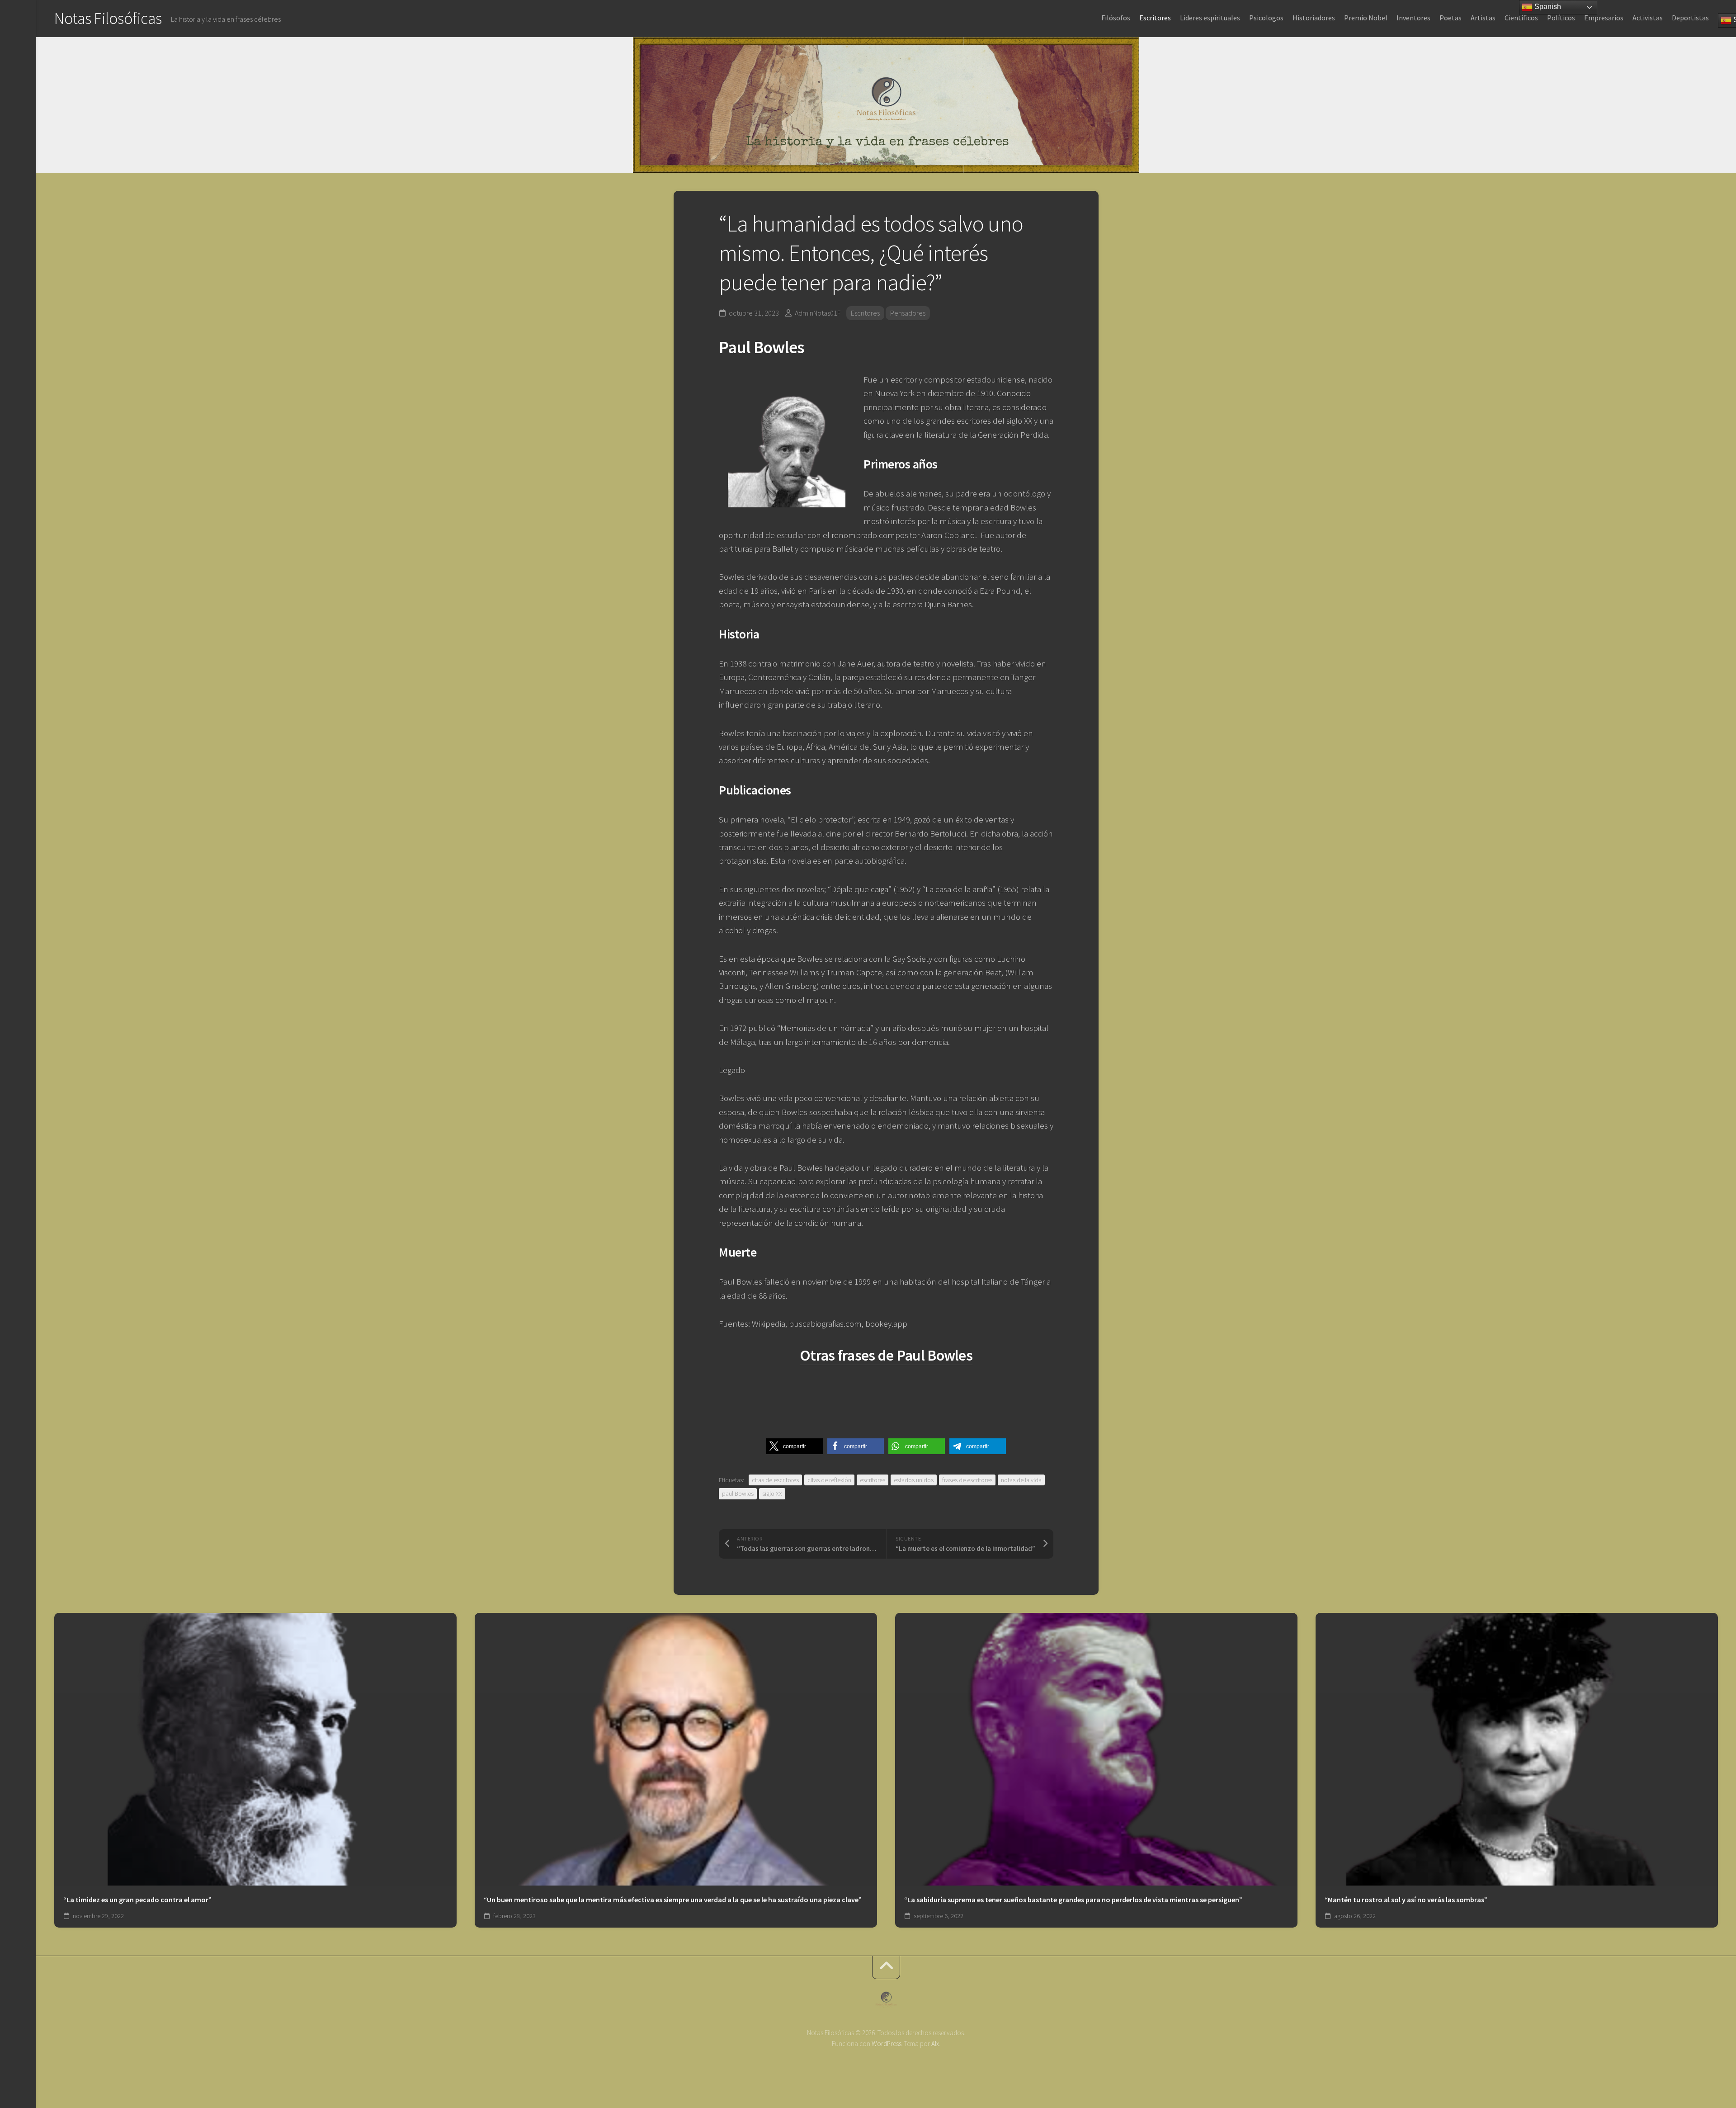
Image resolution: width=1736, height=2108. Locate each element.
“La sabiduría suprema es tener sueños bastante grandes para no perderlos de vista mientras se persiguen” (1073, 1900)
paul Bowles (738, 1494)
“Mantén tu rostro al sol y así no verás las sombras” (1406, 1900)
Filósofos (1116, 18)
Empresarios (1604, 18)
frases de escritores (967, 1480)
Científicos (1521, 18)
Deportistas (1690, 18)
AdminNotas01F (818, 313)
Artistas (1483, 18)
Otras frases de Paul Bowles (886, 1355)
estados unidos (914, 1480)
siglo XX (772, 1494)
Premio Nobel (1366, 18)
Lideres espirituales (1210, 18)
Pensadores (908, 313)
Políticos (1561, 18)
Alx (935, 2044)
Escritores (1155, 18)
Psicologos (1266, 18)
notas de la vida (1021, 1480)
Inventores (1413, 18)
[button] (795, 1446)
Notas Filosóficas (108, 18)
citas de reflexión (829, 1480)
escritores (873, 1480)
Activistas (1648, 18)
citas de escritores (775, 1480)
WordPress (887, 2044)
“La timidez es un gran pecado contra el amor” (137, 1900)
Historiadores (1314, 18)
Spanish (1547, 7)
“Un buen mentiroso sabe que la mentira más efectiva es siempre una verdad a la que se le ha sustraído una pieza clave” (673, 1900)
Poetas (1451, 18)
